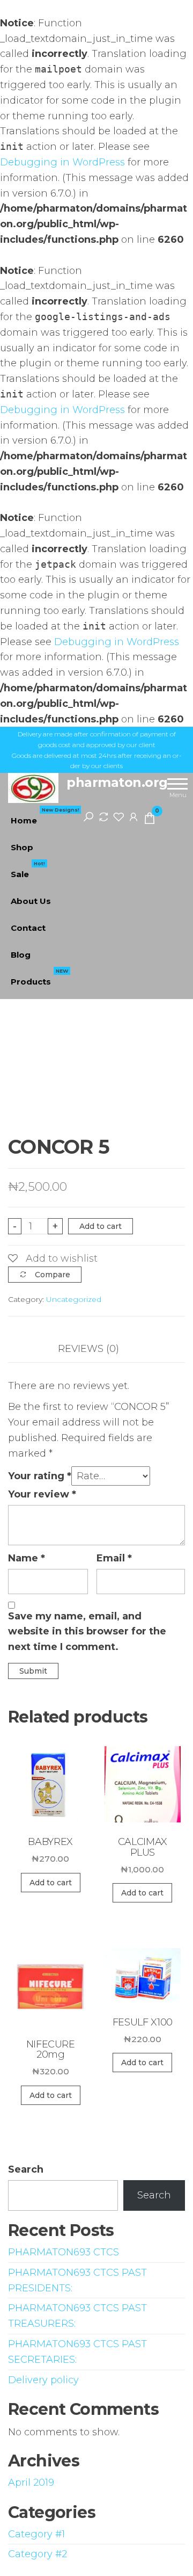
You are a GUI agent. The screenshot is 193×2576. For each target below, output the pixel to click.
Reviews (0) (88, 1349)
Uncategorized (74, 1299)
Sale (28, 870)
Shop (22, 847)
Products (39, 978)
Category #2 (38, 2554)
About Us (31, 901)
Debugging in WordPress (62, 162)
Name (27, 1558)
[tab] (96, 1349)
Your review (42, 1494)
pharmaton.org (117, 782)
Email (114, 1558)
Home (45, 816)
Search (26, 2169)
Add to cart (101, 1226)
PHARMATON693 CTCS (64, 2252)
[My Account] (133, 816)
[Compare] (103, 816)
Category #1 (36, 2534)
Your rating (40, 1476)
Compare (53, 1275)
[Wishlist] (118, 816)
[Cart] (150, 820)
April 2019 (31, 2483)
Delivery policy (43, 2380)
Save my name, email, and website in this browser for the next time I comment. (87, 1632)
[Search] (88, 816)
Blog (21, 955)
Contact (28, 928)
